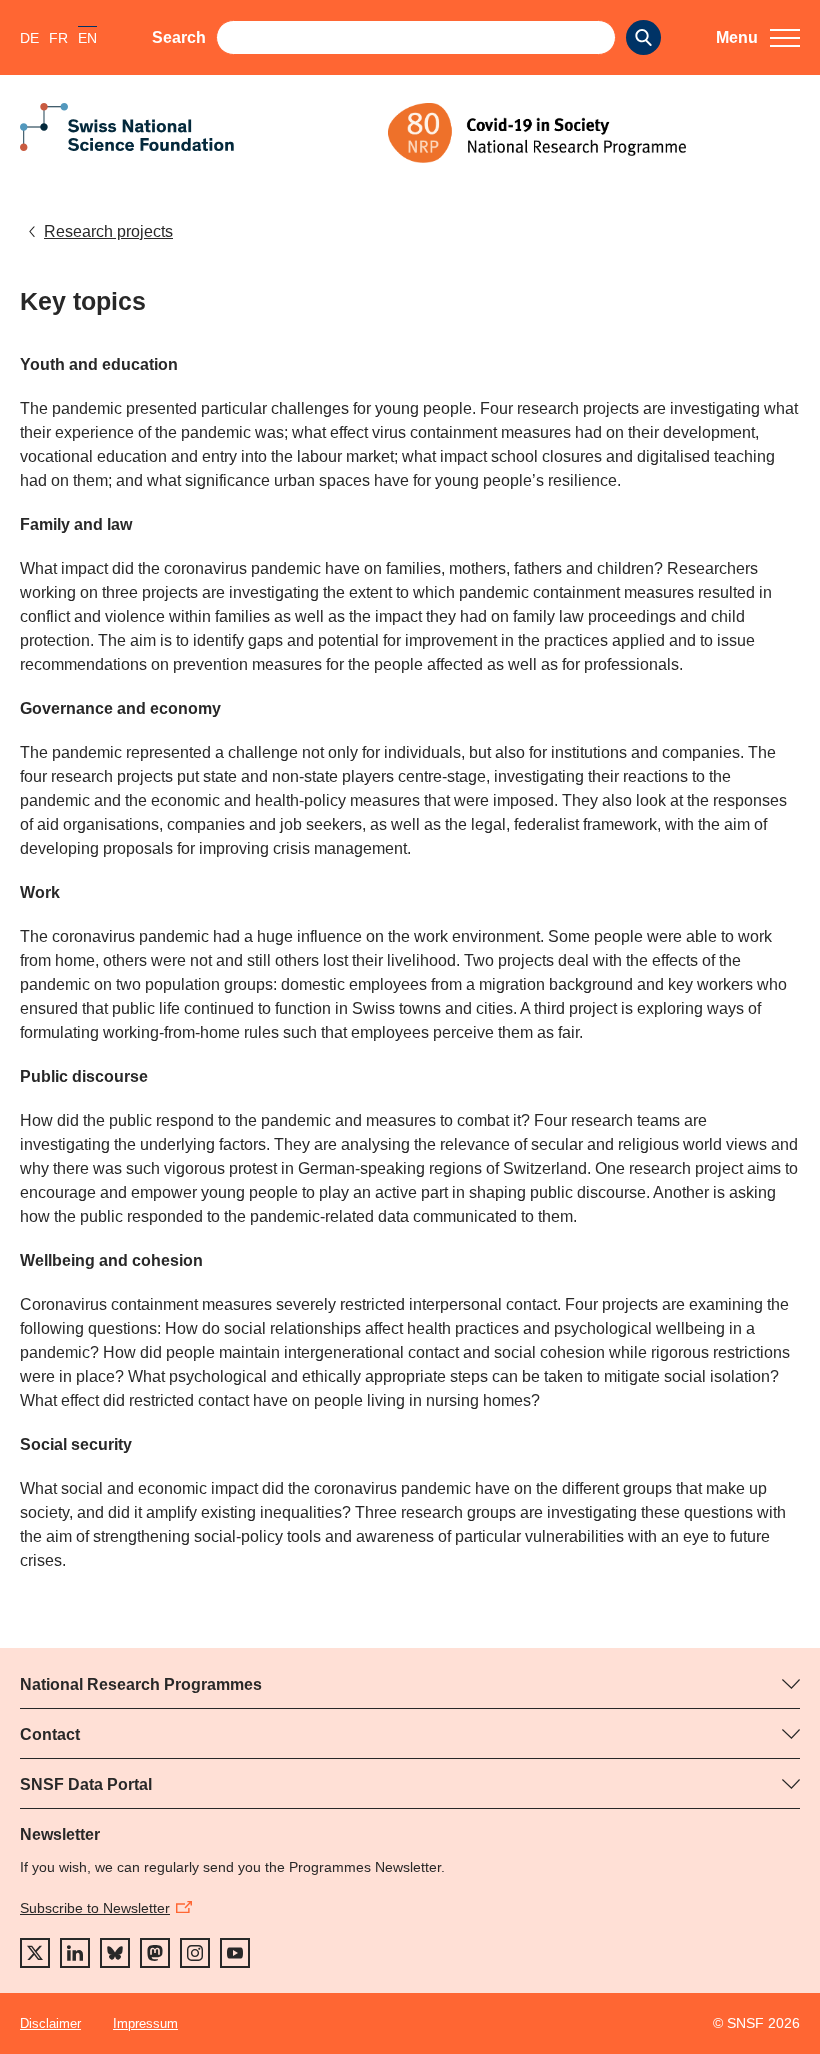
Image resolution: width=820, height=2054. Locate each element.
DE (29, 38)
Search (179, 37)
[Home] (594, 133)
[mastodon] (155, 1953)
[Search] (643, 37)
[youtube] (235, 1953)
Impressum (145, 2023)
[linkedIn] (75, 1953)
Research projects (108, 231)
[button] (758, 38)
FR (58, 38)
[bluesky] (115, 1953)
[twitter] (35, 1953)
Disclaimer (50, 2023)
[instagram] (195, 1953)
